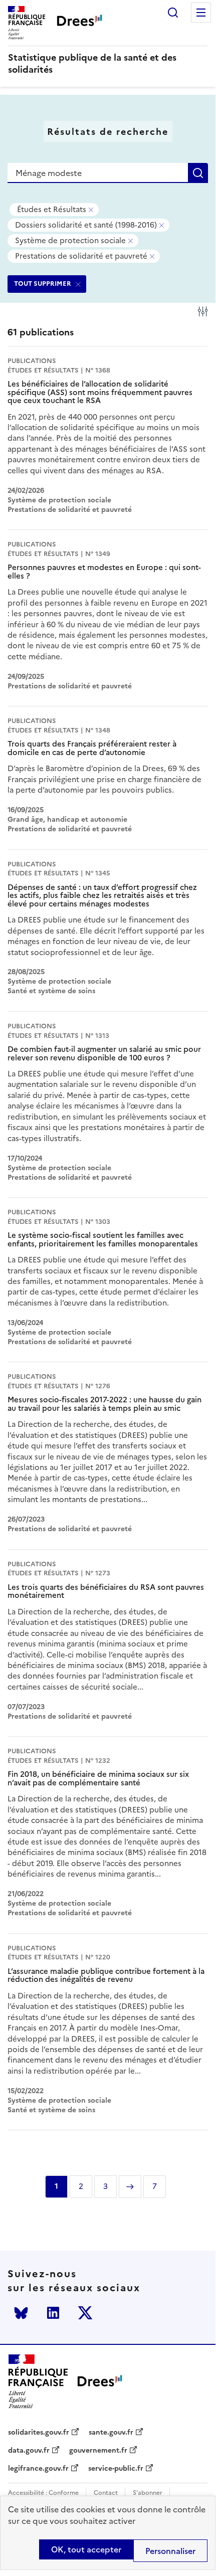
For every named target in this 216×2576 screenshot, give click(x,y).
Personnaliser (170, 2551)
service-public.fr (116, 2469)
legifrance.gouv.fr (38, 2469)
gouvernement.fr (98, 2451)
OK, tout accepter (86, 2549)
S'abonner (148, 2493)
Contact (106, 2493)
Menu (201, 13)
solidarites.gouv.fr (39, 2433)
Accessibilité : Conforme (43, 2493)
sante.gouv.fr (111, 2433)
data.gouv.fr (29, 2451)
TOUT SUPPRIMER (43, 284)
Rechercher (173, 13)
